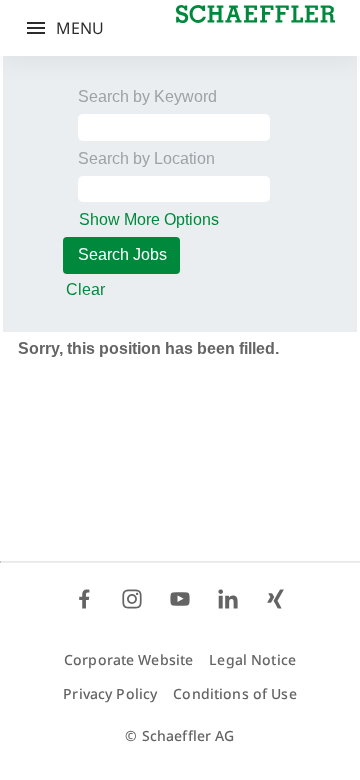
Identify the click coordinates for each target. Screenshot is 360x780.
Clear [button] (85, 289)
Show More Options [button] (149, 219)
